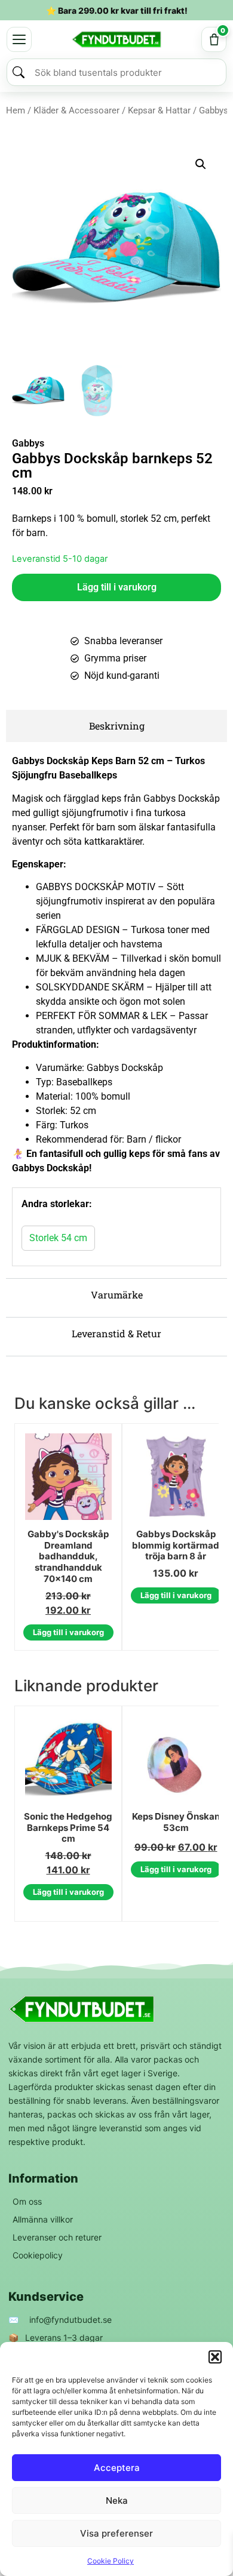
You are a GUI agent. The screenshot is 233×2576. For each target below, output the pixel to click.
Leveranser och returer (57, 2237)
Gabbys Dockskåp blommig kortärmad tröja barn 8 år (176, 1546)
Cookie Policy (111, 2561)
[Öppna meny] (19, 39)
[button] (215, 2357)
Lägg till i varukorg (117, 587)
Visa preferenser (116, 2533)
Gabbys (28, 443)
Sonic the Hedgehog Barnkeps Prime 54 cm (68, 1828)
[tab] (116, 726)
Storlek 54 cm (58, 1238)
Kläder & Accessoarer (76, 110)
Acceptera (117, 2468)
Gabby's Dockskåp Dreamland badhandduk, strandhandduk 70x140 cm (68, 1557)
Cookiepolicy (38, 2255)
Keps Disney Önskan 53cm (176, 1822)
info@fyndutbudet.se (70, 2320)
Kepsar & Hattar (159, 110)
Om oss (27, 2201)
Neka (117, 2500)
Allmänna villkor (43, 2219)
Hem (16, 110)
